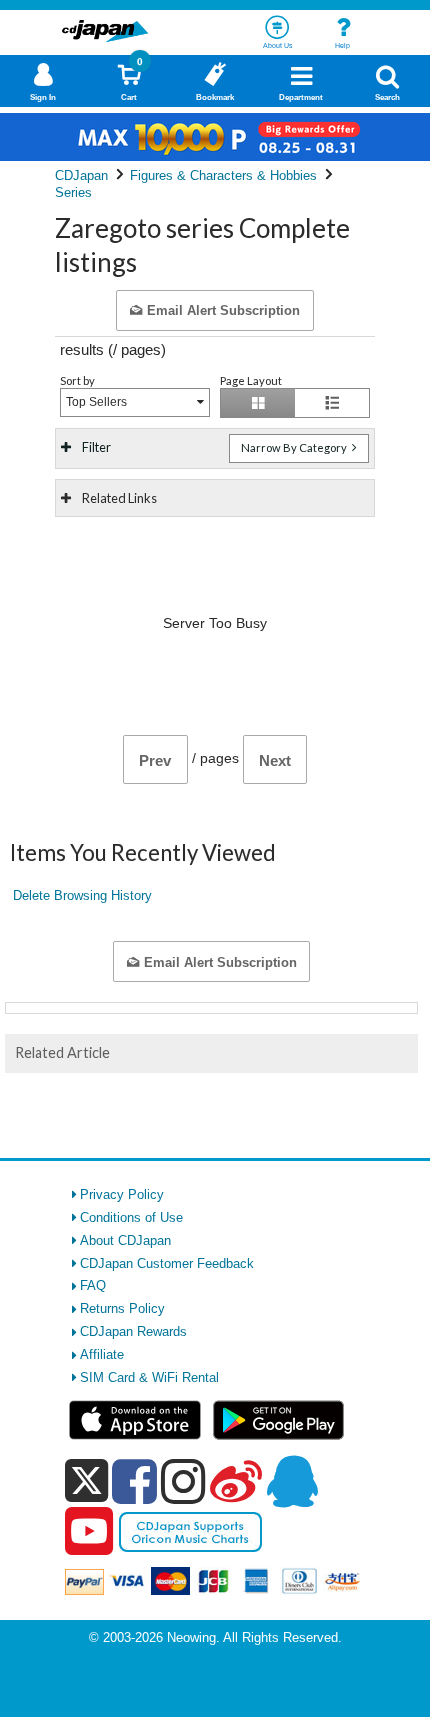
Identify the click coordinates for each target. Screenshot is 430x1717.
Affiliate (102, 1354)
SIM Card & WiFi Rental (149, 1377)
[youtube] (89, 1532)
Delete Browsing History (82, 895)
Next (275, 760)
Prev (155, 760)
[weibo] (236, 1481)
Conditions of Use (131, 1217)
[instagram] (183, 1481)
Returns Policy (122, 1308)
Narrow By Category (295, 447)
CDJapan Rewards (133, 1331)
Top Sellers (96, 402)
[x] (86, 1481)
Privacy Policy (122, 1194)
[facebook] (134, 1481)
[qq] (292, 1481)
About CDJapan (125, 1240)
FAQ (93, 1285)
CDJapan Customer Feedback (167, 1263)
